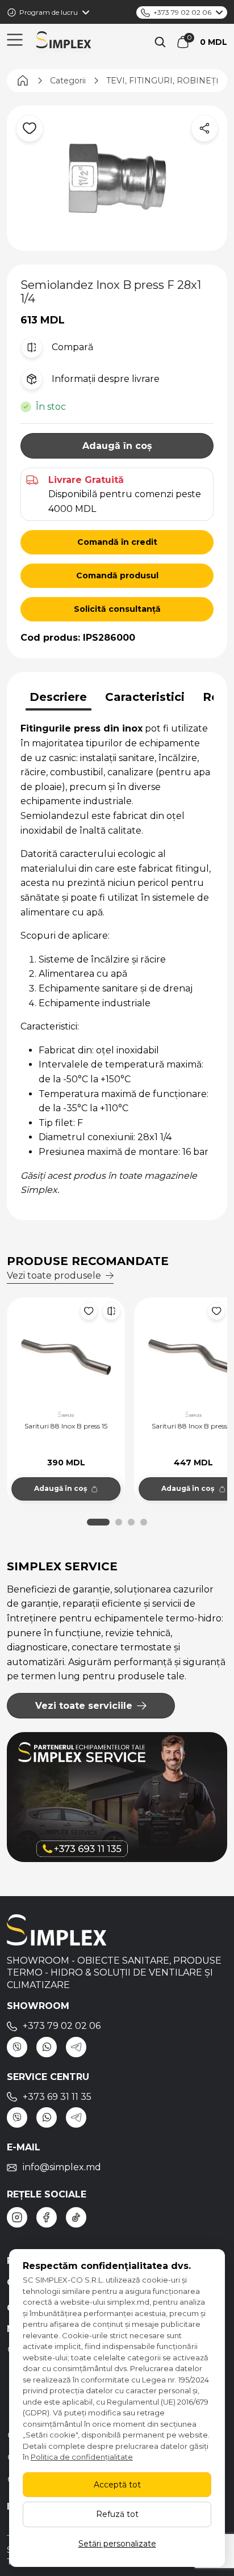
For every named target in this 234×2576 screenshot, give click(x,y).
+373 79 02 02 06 (182, 12)
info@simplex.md (62, 2167)
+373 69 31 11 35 (57, 2097)
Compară (72, 347)
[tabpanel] (117, 959)
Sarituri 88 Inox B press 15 (66, 1426)
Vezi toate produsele (54, 1276)
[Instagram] (17, 2217)
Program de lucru (49, 12)
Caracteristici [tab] (145, 697)
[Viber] (17, 2047)
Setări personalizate (117, 2544)
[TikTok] (76, 2217)
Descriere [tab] (58, 697)
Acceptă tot (117, 2485)
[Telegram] (76, 2047)
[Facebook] (47, 2217)
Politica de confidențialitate (82, 2457)
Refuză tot (117, 2514)
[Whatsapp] (47, 2047)
